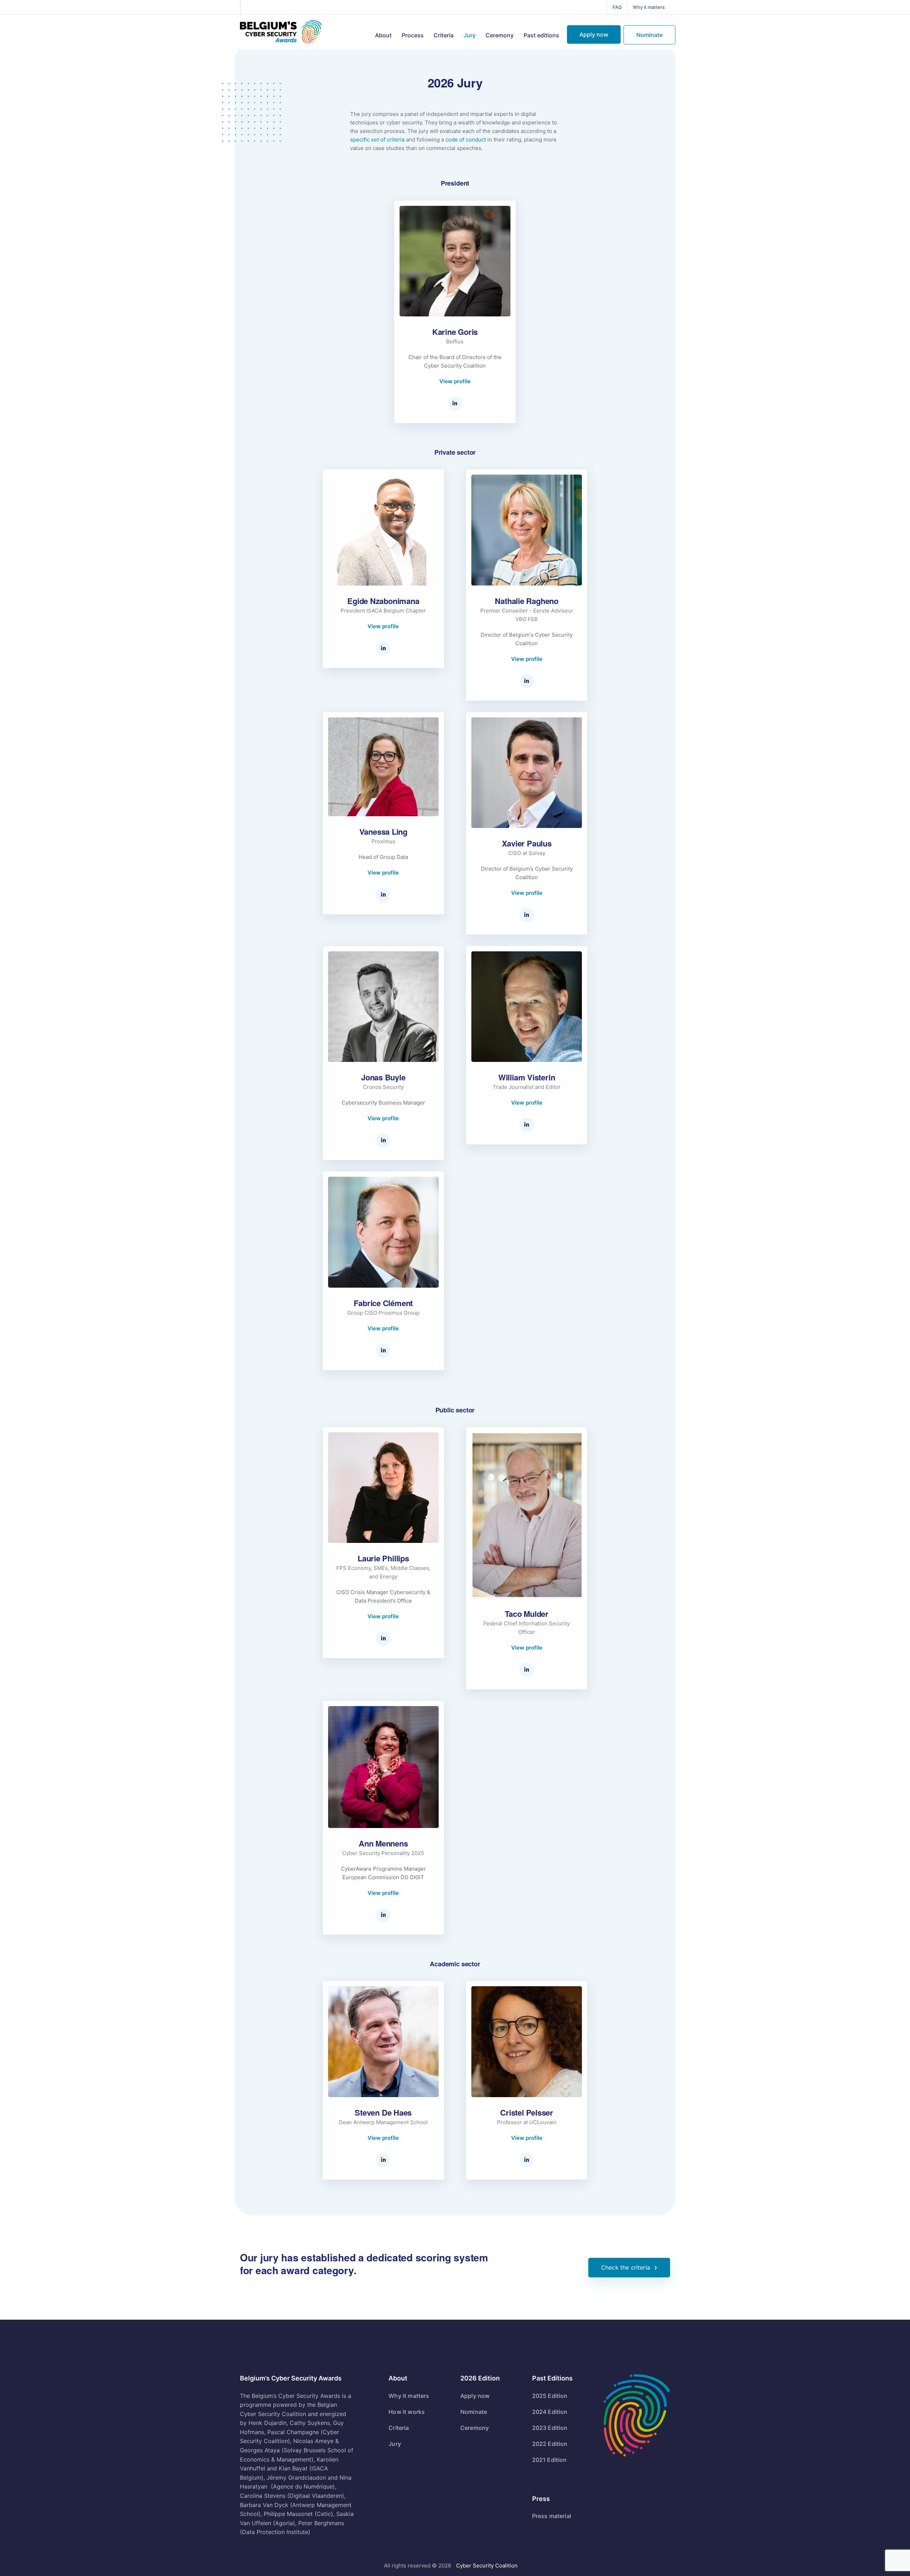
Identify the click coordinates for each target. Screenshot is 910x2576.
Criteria (444, 35)
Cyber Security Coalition (487, 2566)
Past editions (541, 35)
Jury (470, 35)
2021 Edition (550, 2460)
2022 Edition (550, 2444)
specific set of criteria (377, 140)
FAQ (617, 7)
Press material (552, 2516)
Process (413, 35)
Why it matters (649, 7)
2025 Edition (550, 2396)
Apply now (594, 34)
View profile (455, 381)
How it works (407, 2412)
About (383, 35)
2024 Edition (550, 2412)
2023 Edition (550, 2428)
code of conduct (466, 140)
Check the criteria (626, 2267)
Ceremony (500, 35)
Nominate (649, 35)
